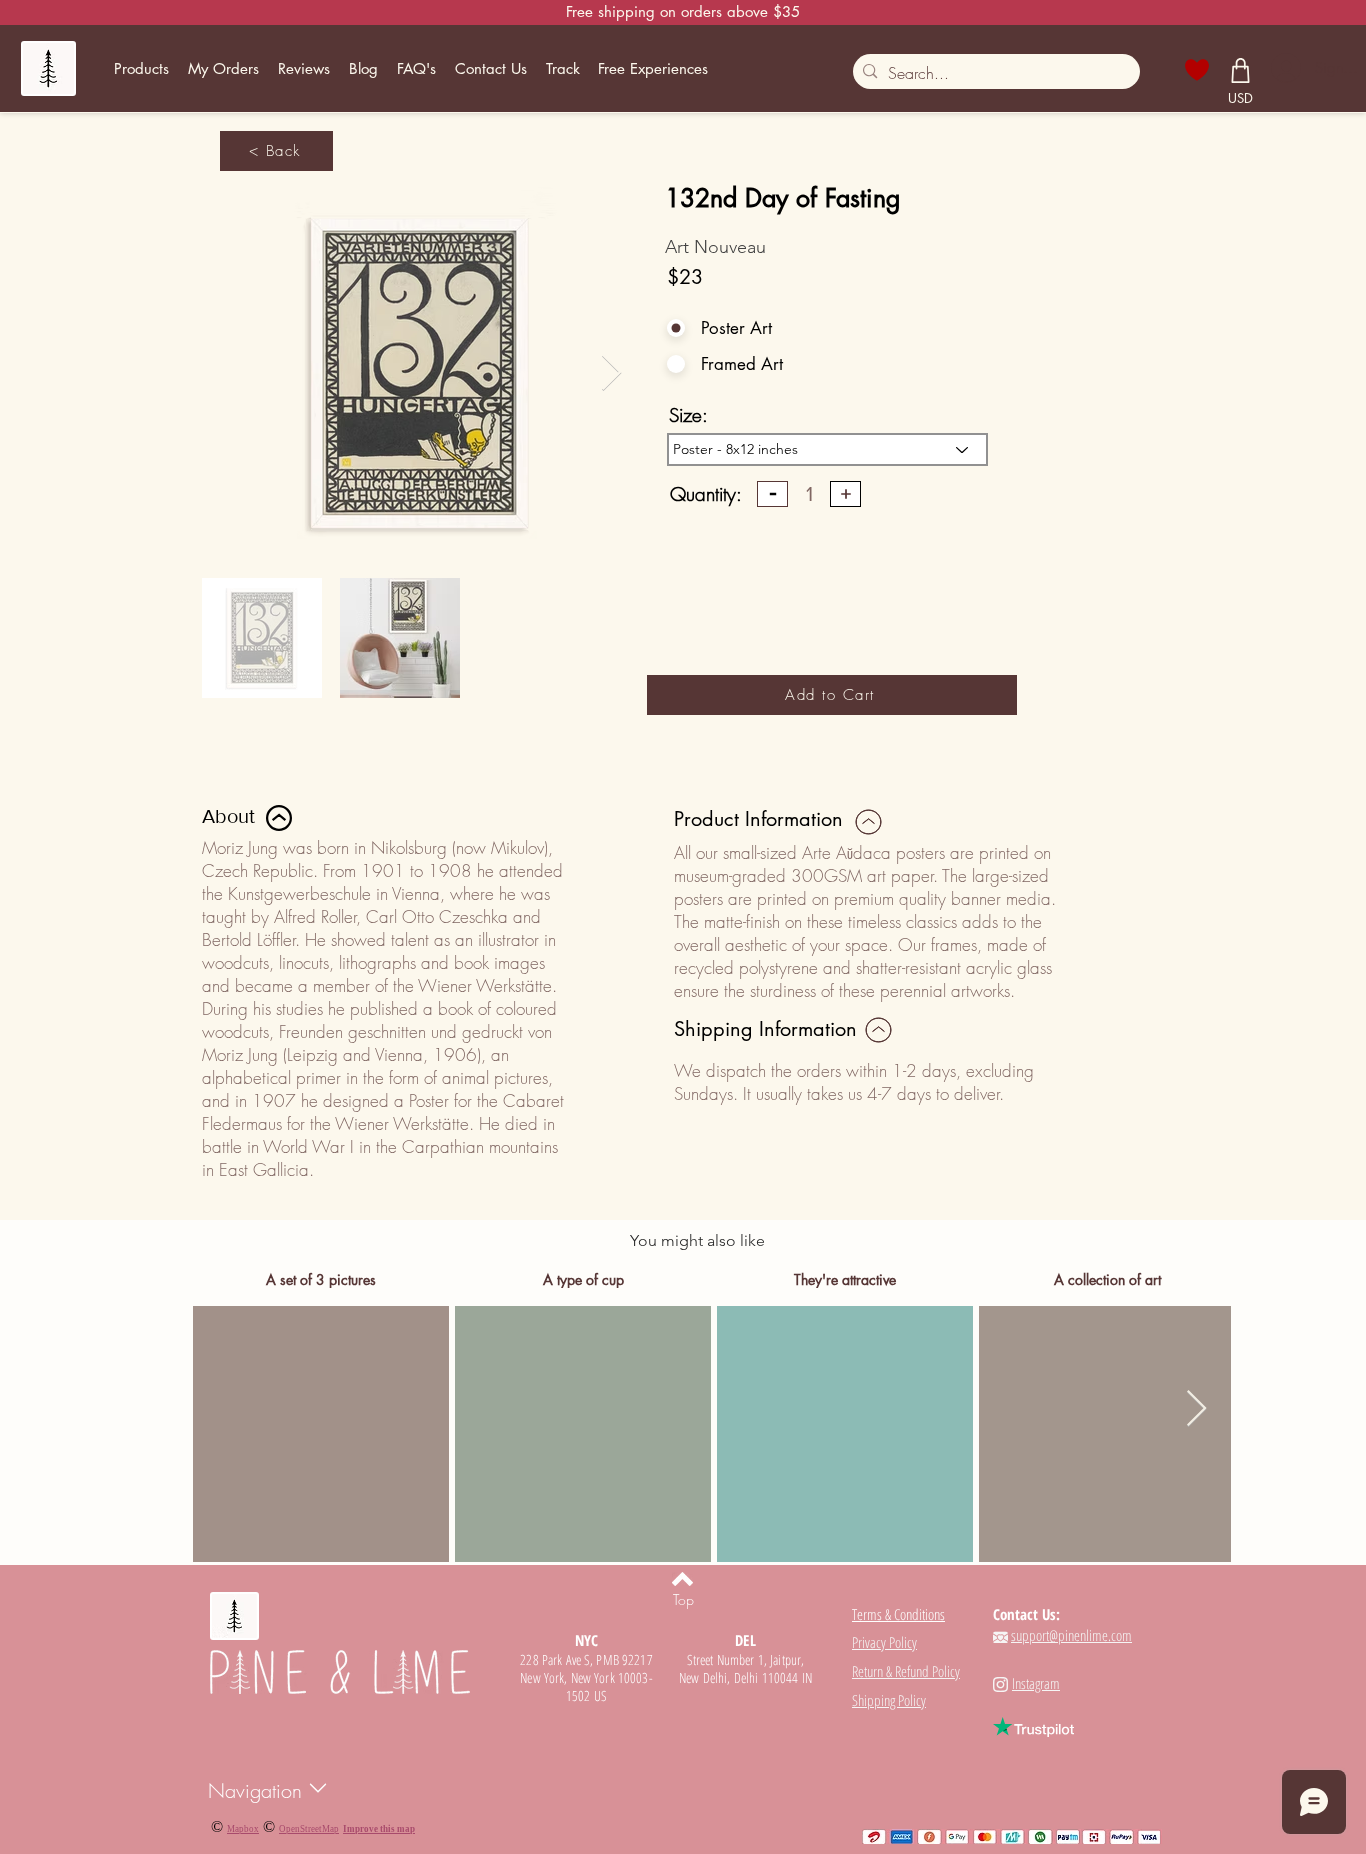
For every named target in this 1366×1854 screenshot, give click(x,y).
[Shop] (1240, 70)
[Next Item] (611, 373)
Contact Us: (1026, 1614)
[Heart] (1196, 70)
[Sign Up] (1284, 68)
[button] (142, 69)
